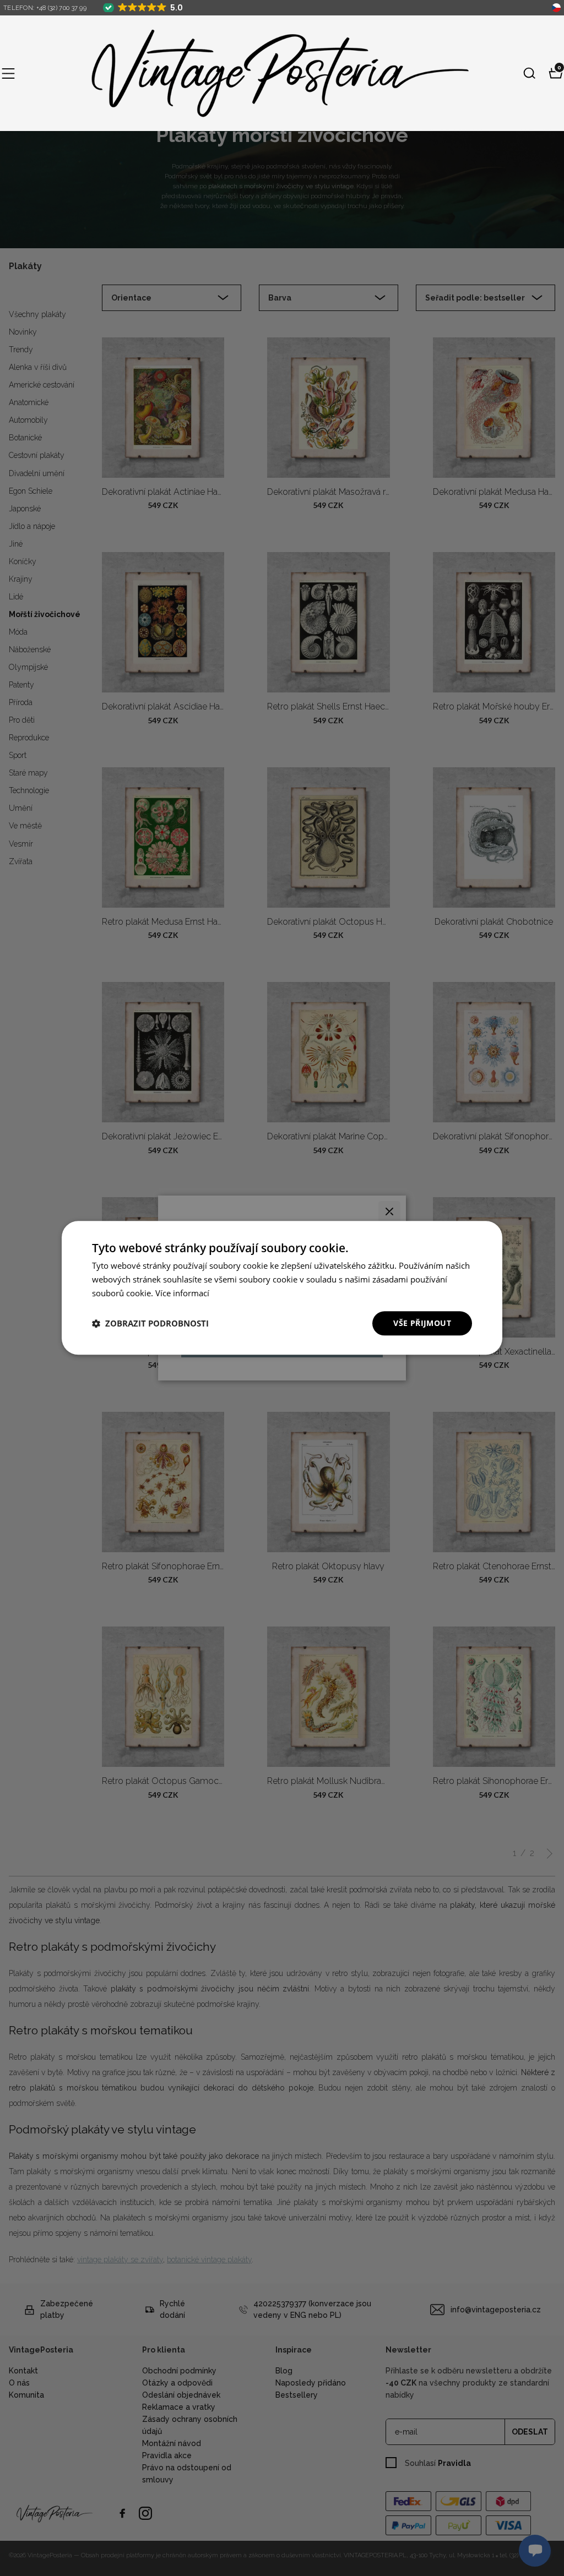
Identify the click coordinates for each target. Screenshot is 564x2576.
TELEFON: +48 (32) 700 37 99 (45, 8)
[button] (8, 73)
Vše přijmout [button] (422, 1323)
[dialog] (282, 1288)
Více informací (182, 1293)
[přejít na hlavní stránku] (269, 73)
